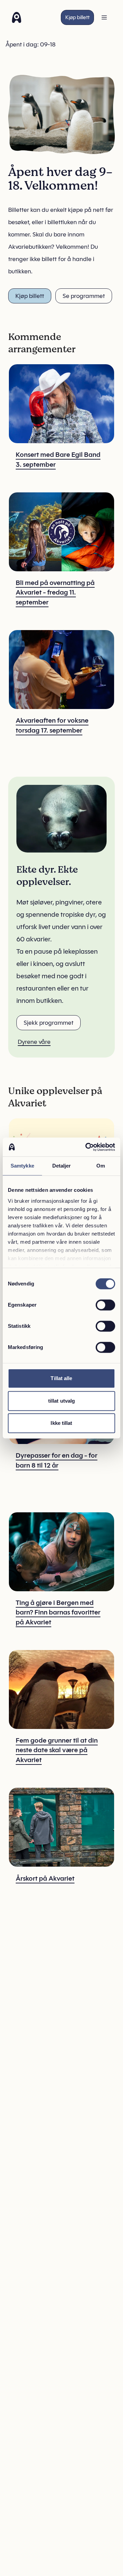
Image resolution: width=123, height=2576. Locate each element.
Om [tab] (101, 1166)
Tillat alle (61, 1378)
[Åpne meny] (104, 17)
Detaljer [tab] (62, 1166)
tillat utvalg (61, 1401)
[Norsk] (17, 17)
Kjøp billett (77, 17)
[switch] (105, 1305)
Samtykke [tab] (22, 1166)
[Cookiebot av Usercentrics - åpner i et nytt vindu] (87, 1147)
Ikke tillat (61, 1423)
